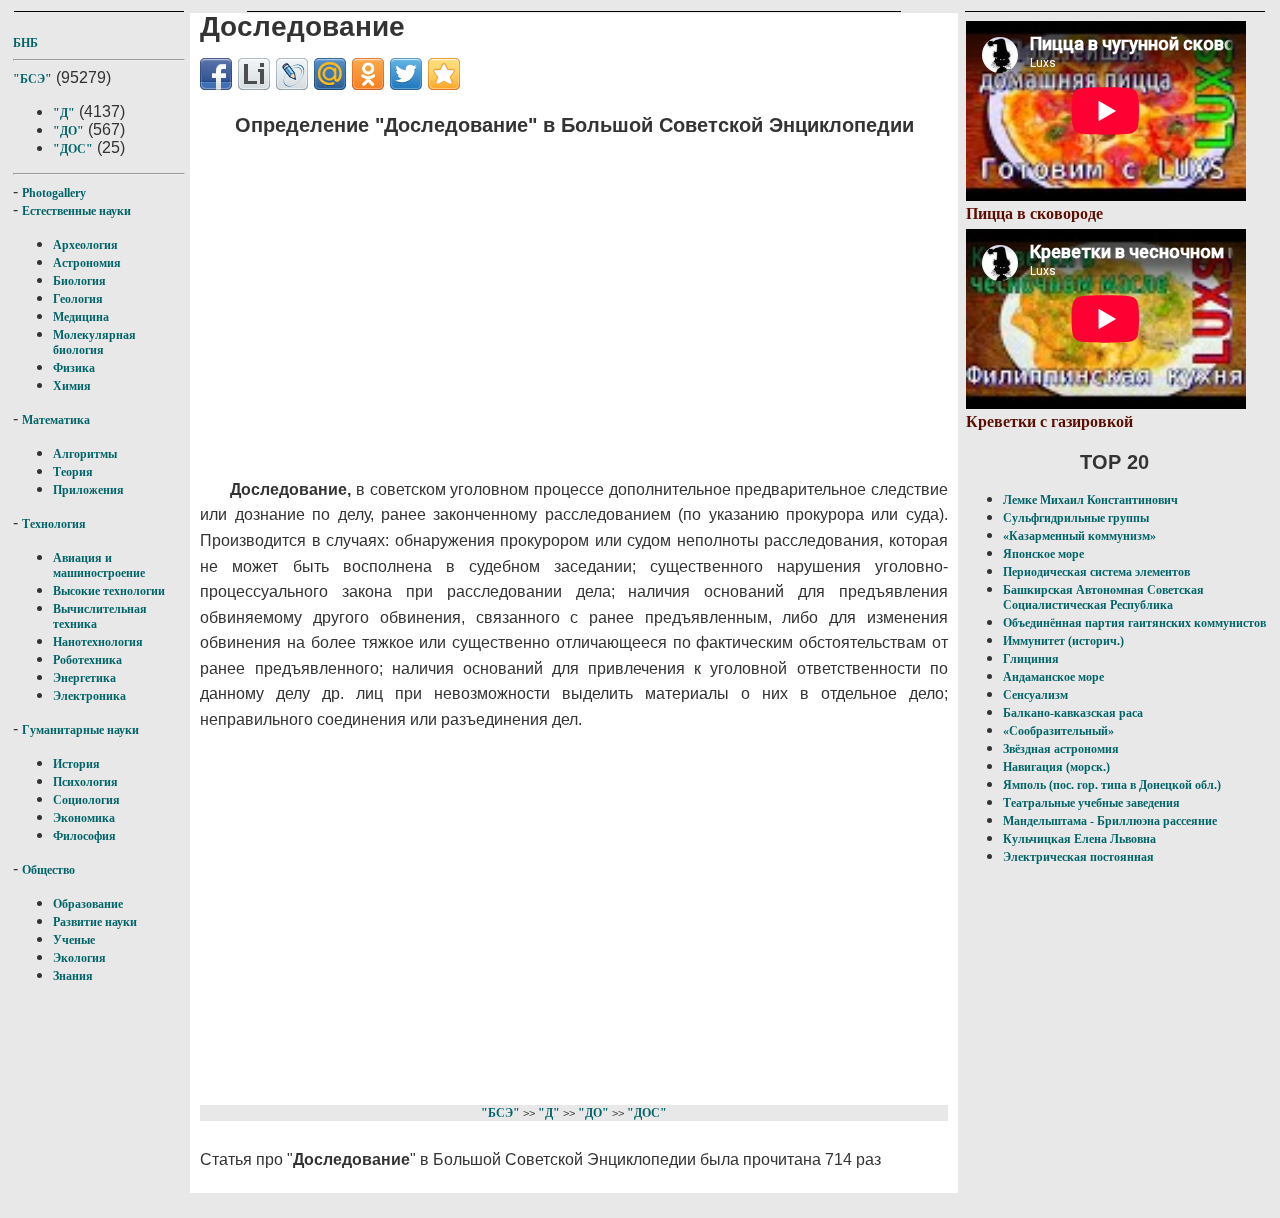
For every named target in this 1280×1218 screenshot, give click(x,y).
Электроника (89, 696)
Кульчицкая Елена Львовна (1079, 839)
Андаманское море (1053, 677)
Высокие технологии (109, 591)
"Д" (64, 113)
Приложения (88, 490)
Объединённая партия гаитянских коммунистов (1134, 623)
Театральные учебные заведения (1091, 803)
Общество (48, 870)
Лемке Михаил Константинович (1090, 500)
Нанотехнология (98, 642)
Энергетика (84, 678)
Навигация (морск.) (1056, 767)
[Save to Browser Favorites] (444, 74)
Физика (74, 368)
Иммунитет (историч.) (1063, 641)
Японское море (1043, 554)
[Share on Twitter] (406, 74)
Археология (85, 245)
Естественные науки (76, 211)
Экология (79, 958)
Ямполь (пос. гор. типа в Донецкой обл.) (1112, 785)
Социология (86, 800)
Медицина (81, 317)
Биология (79, 281)
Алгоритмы (85, 454)
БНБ (25, 43)
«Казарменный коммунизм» (1079, 536)
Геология (78, 299)
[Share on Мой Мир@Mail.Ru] (330, 74)
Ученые (74, 940)
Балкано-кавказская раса (1073, 713)
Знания (73, 976)
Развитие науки (95, 922)
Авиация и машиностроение (99, 565)
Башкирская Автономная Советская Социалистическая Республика (1103, 597)
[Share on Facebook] (216, 74)
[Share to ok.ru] (368, 74)
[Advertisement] (556, 295)
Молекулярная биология (94, 342)
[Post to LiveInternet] (254, 74)
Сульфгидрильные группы (1076, 518)
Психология (85, 782)
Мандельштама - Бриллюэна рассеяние (1110, 821)
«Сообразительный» (1058, 731)
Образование (88, 904)
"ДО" (68, 131)
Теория (73, 472)
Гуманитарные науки (80, 730)
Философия (84, 836)
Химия (72, 386)
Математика (56, 420)
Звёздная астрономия (1061, 749)
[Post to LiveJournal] (292, 74)
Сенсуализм (1035, 695)
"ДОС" (73, 149)
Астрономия (87, 263)
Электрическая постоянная (1078, 857)
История (76, 764)
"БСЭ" (32, 79)
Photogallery (54, 193)
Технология (54, 524)
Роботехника (87, 660)
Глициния (1031, 659)
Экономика (84, 818)
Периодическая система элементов (1096, 572)
